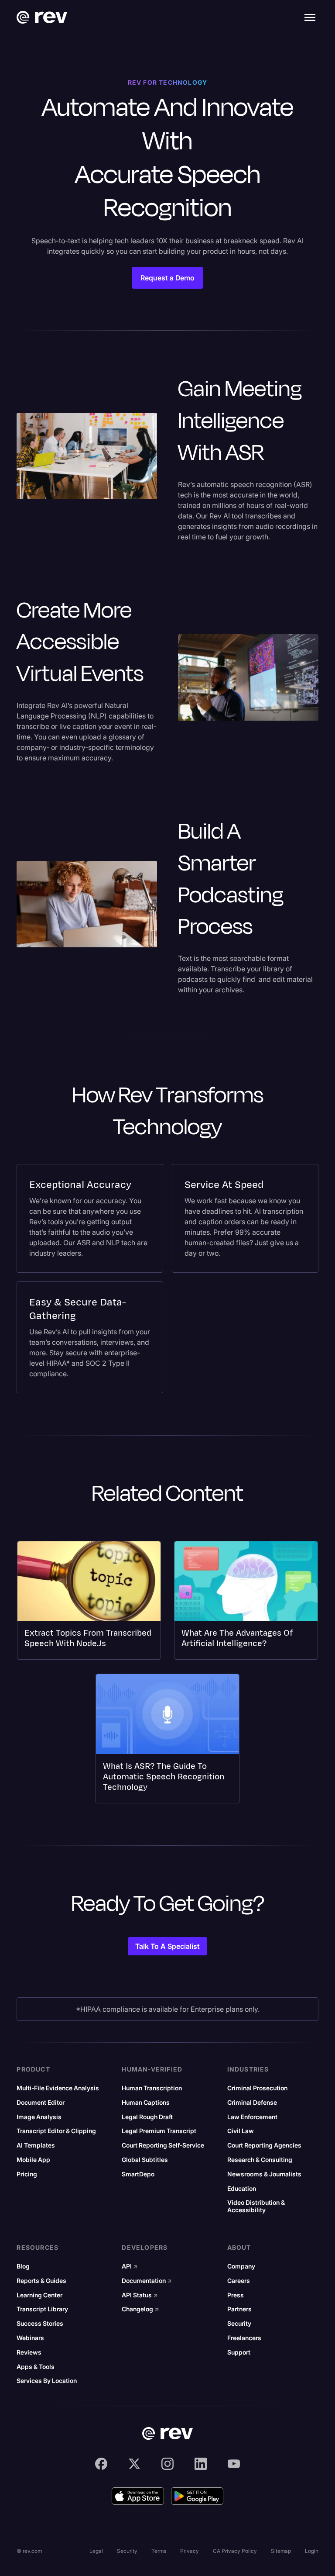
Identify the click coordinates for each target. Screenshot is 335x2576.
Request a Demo (167, 278)
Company (241, 2266)
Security (239, 2324)
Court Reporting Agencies (264, 2145)
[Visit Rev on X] (134, 2464)
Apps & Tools (36, 2367)
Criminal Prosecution (257, 2088)
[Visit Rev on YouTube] (234, 2464)
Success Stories (40, 2324)
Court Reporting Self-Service (163, 2145)
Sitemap (281, 2551)
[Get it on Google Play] (197, 2496)
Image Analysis (39, 2117)
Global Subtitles (145, 2160)
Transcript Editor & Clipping (56, 2131)
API (130, 2266)
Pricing (27, 2174)
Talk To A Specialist (167, 1946)
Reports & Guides (41, 2281)
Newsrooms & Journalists (264, 2174)
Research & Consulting (260, 2160)
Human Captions (146, 2103)
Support (239, 2352)
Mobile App (33, 2160)
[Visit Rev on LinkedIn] (201, 2464)
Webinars (30, 2338)
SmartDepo (138, 2174)
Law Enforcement (252, 2117)
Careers (239, 2281)
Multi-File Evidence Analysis (58, 2088)
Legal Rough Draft (147, 2117)
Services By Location (47, 2381)
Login (312, 2551)
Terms (159, 2551)
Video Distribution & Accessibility (256, 2206)
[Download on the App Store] (138, 2496)
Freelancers (244, 2338)
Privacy (190, 2551)
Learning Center (39, 2295)
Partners (239, 2309)
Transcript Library (42, 2309)
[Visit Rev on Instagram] (167, 2464)
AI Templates (36, 2145)
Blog (23, 2266)
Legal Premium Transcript (159, 2131)
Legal (96, 2551)
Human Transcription (152, 2088)
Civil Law (241, 2131)
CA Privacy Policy (235, 2551)
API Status (140, 2295)
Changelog (140, 2309)
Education (242, 2189)
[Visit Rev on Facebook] (101, 2464)
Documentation (147, 2281)
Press (236, 2295)
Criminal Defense (252, 2103)
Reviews (29, 2352)
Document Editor (41, 2103)
